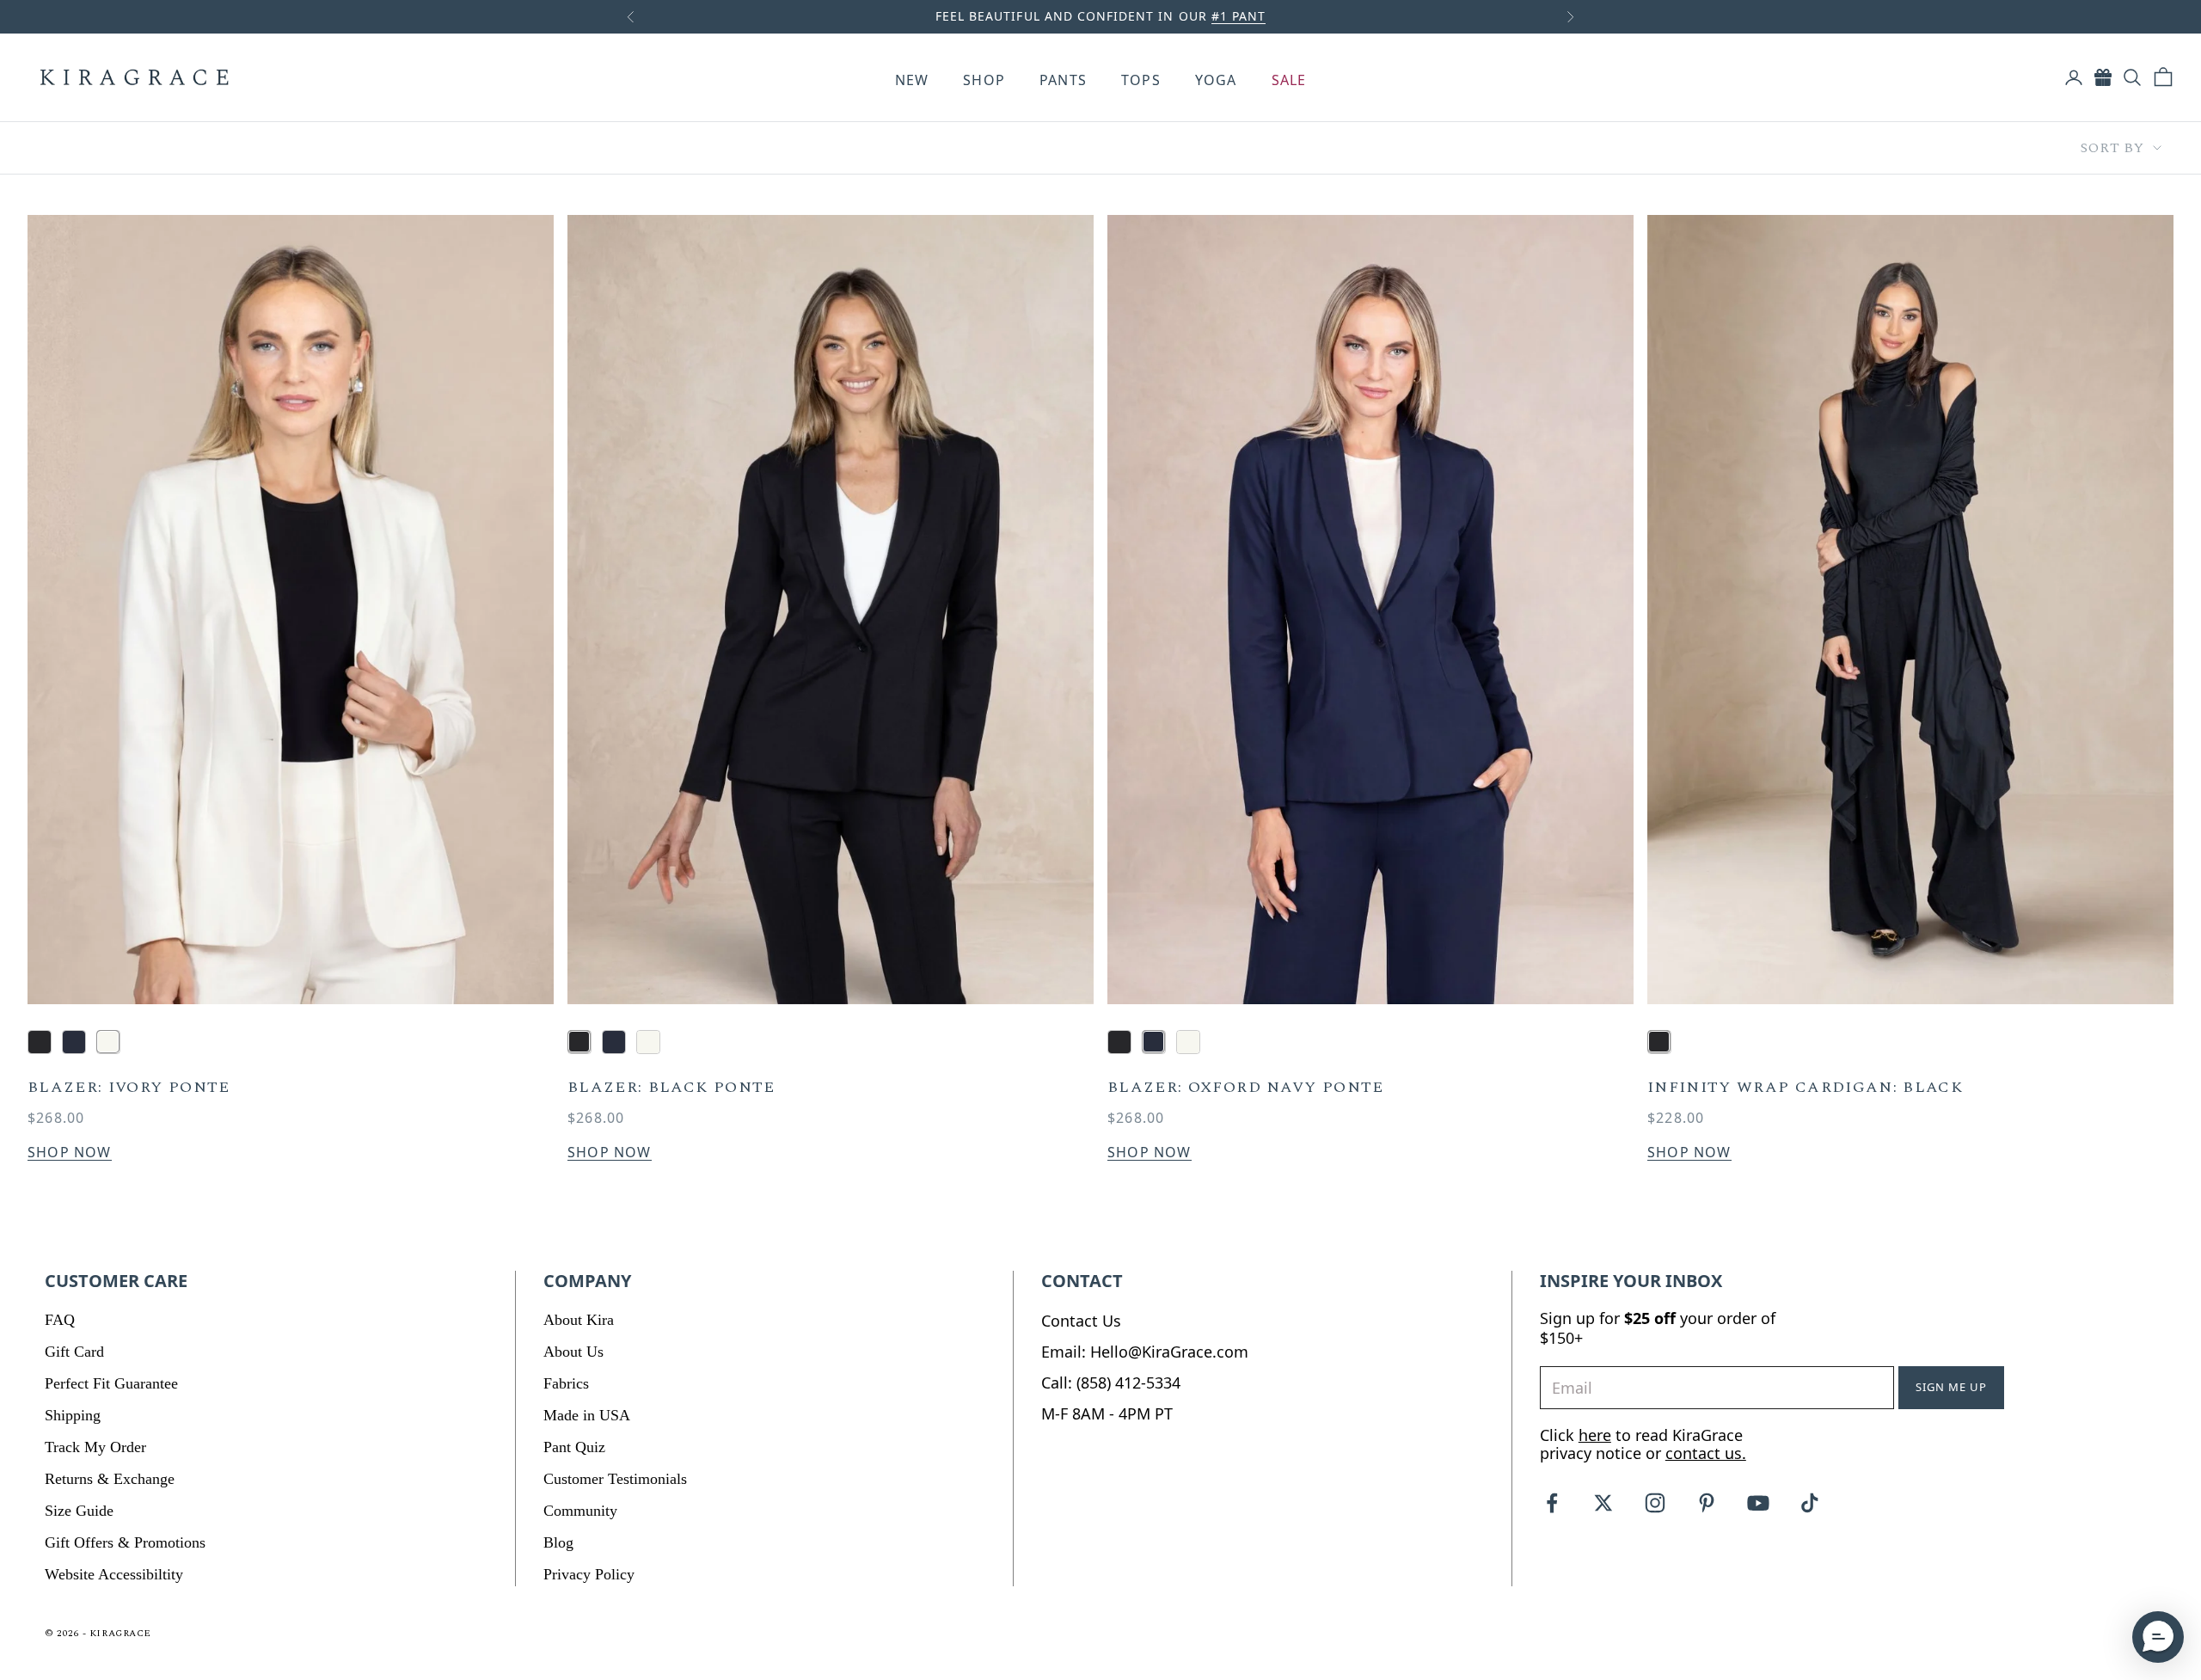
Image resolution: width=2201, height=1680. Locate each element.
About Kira (579, 1320)
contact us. (1706, 1453)
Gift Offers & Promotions (125, 1542)
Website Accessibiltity (114, 1574)
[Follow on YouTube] (1758, 1503)
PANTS (1063, 80)
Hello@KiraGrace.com (1169, 1352)
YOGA (1216, 80)
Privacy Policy (589, 1574)
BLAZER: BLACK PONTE (671, 1088)
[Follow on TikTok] (1810, 1503)
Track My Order (95, 1447)
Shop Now (70, 1153)
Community (580, 1511)
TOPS (1141, 80)
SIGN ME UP (1951, 1387)
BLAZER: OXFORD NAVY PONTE (1246, 1088)
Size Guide (79, 1511)
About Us (573, 1352)
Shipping (73, 1415)
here (1595, 1435)
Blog (558, 1542)
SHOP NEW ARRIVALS (1207, 16)
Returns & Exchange (110, 1479)
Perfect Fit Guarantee (111, 1383)
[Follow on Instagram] (1655, 1503)
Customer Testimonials (615, 1479)
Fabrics (566, 1383)
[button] (2158, 1637)
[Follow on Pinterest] (1707, 1503)
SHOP (984, 80)
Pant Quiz (574, 1447)
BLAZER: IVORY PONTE (129, 1088)
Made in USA (587, 1415)
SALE (1289, 80)
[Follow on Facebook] (1552, 1503)
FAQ (60, 1320)
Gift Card (74, 1352)
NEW (912, 80)
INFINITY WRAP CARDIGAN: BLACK (1805, 1088)
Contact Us (1081, 1321)
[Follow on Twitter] (1603, 1503)
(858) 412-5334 (1128, 1383)
